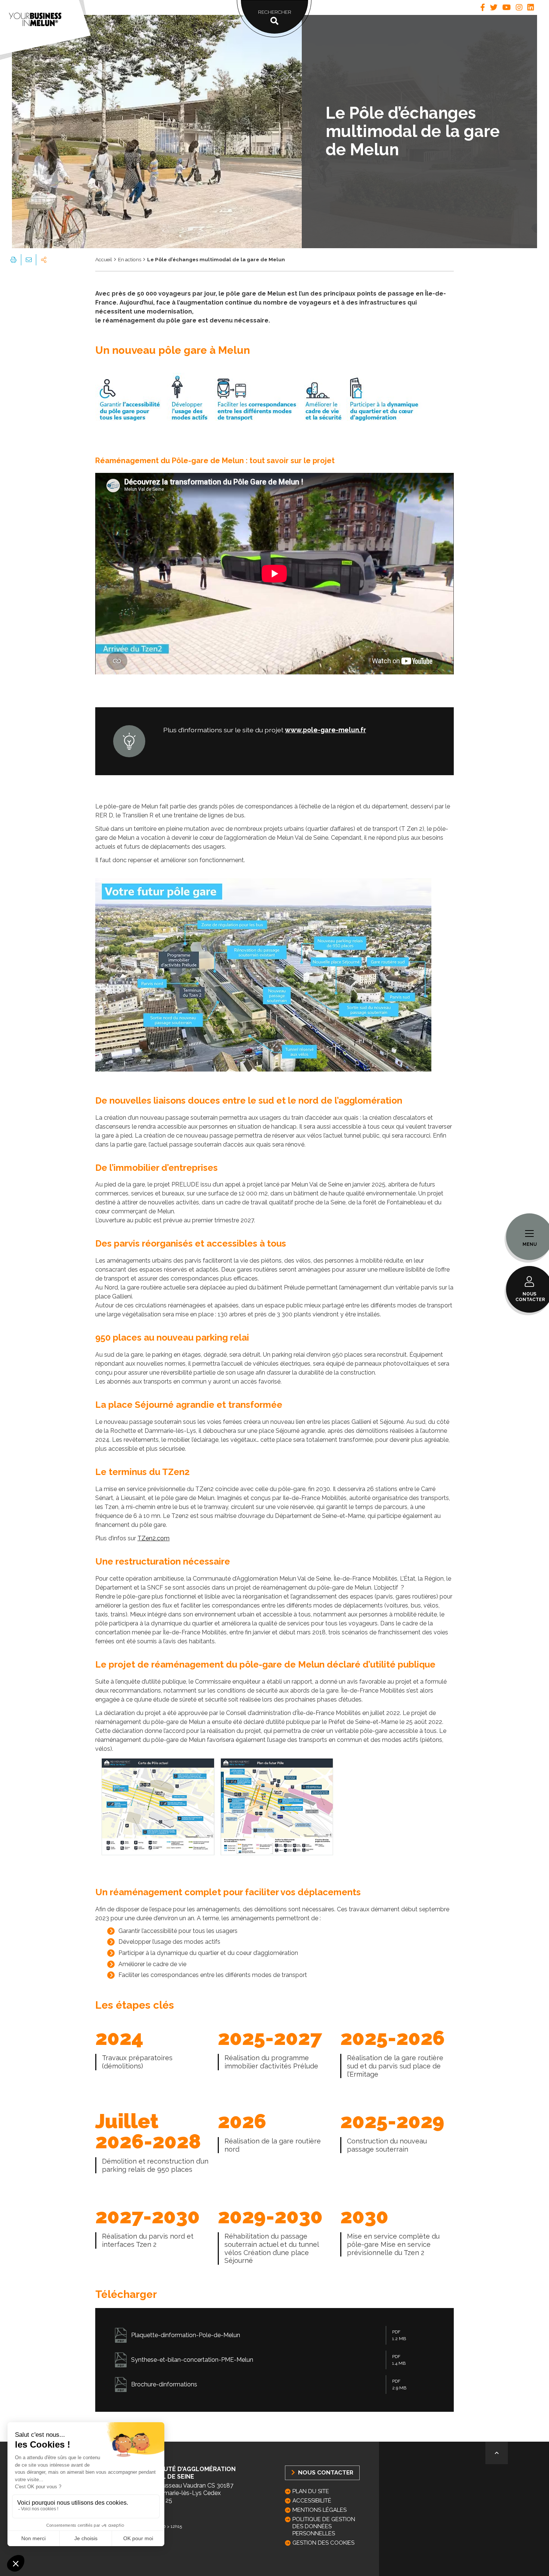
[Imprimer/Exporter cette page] (13, 260)
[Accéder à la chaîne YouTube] (507, 7)
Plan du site (311, 2491)
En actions (130, 259)
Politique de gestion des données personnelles (324, 2526)
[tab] (483, 7)
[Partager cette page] (44, 260)
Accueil (104, 259)
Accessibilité (312, 2501)
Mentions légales (320, 2510)
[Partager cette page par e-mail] (28, 260)
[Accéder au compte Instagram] (519, 7)
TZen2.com (153, 1538)
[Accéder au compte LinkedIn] (531, 7)
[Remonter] (497, 2453)
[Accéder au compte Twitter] (494, 7)
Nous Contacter (325, 2472)
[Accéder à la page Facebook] (483, 7)
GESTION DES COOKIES (323, 2543)
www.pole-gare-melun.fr (325, 730)
